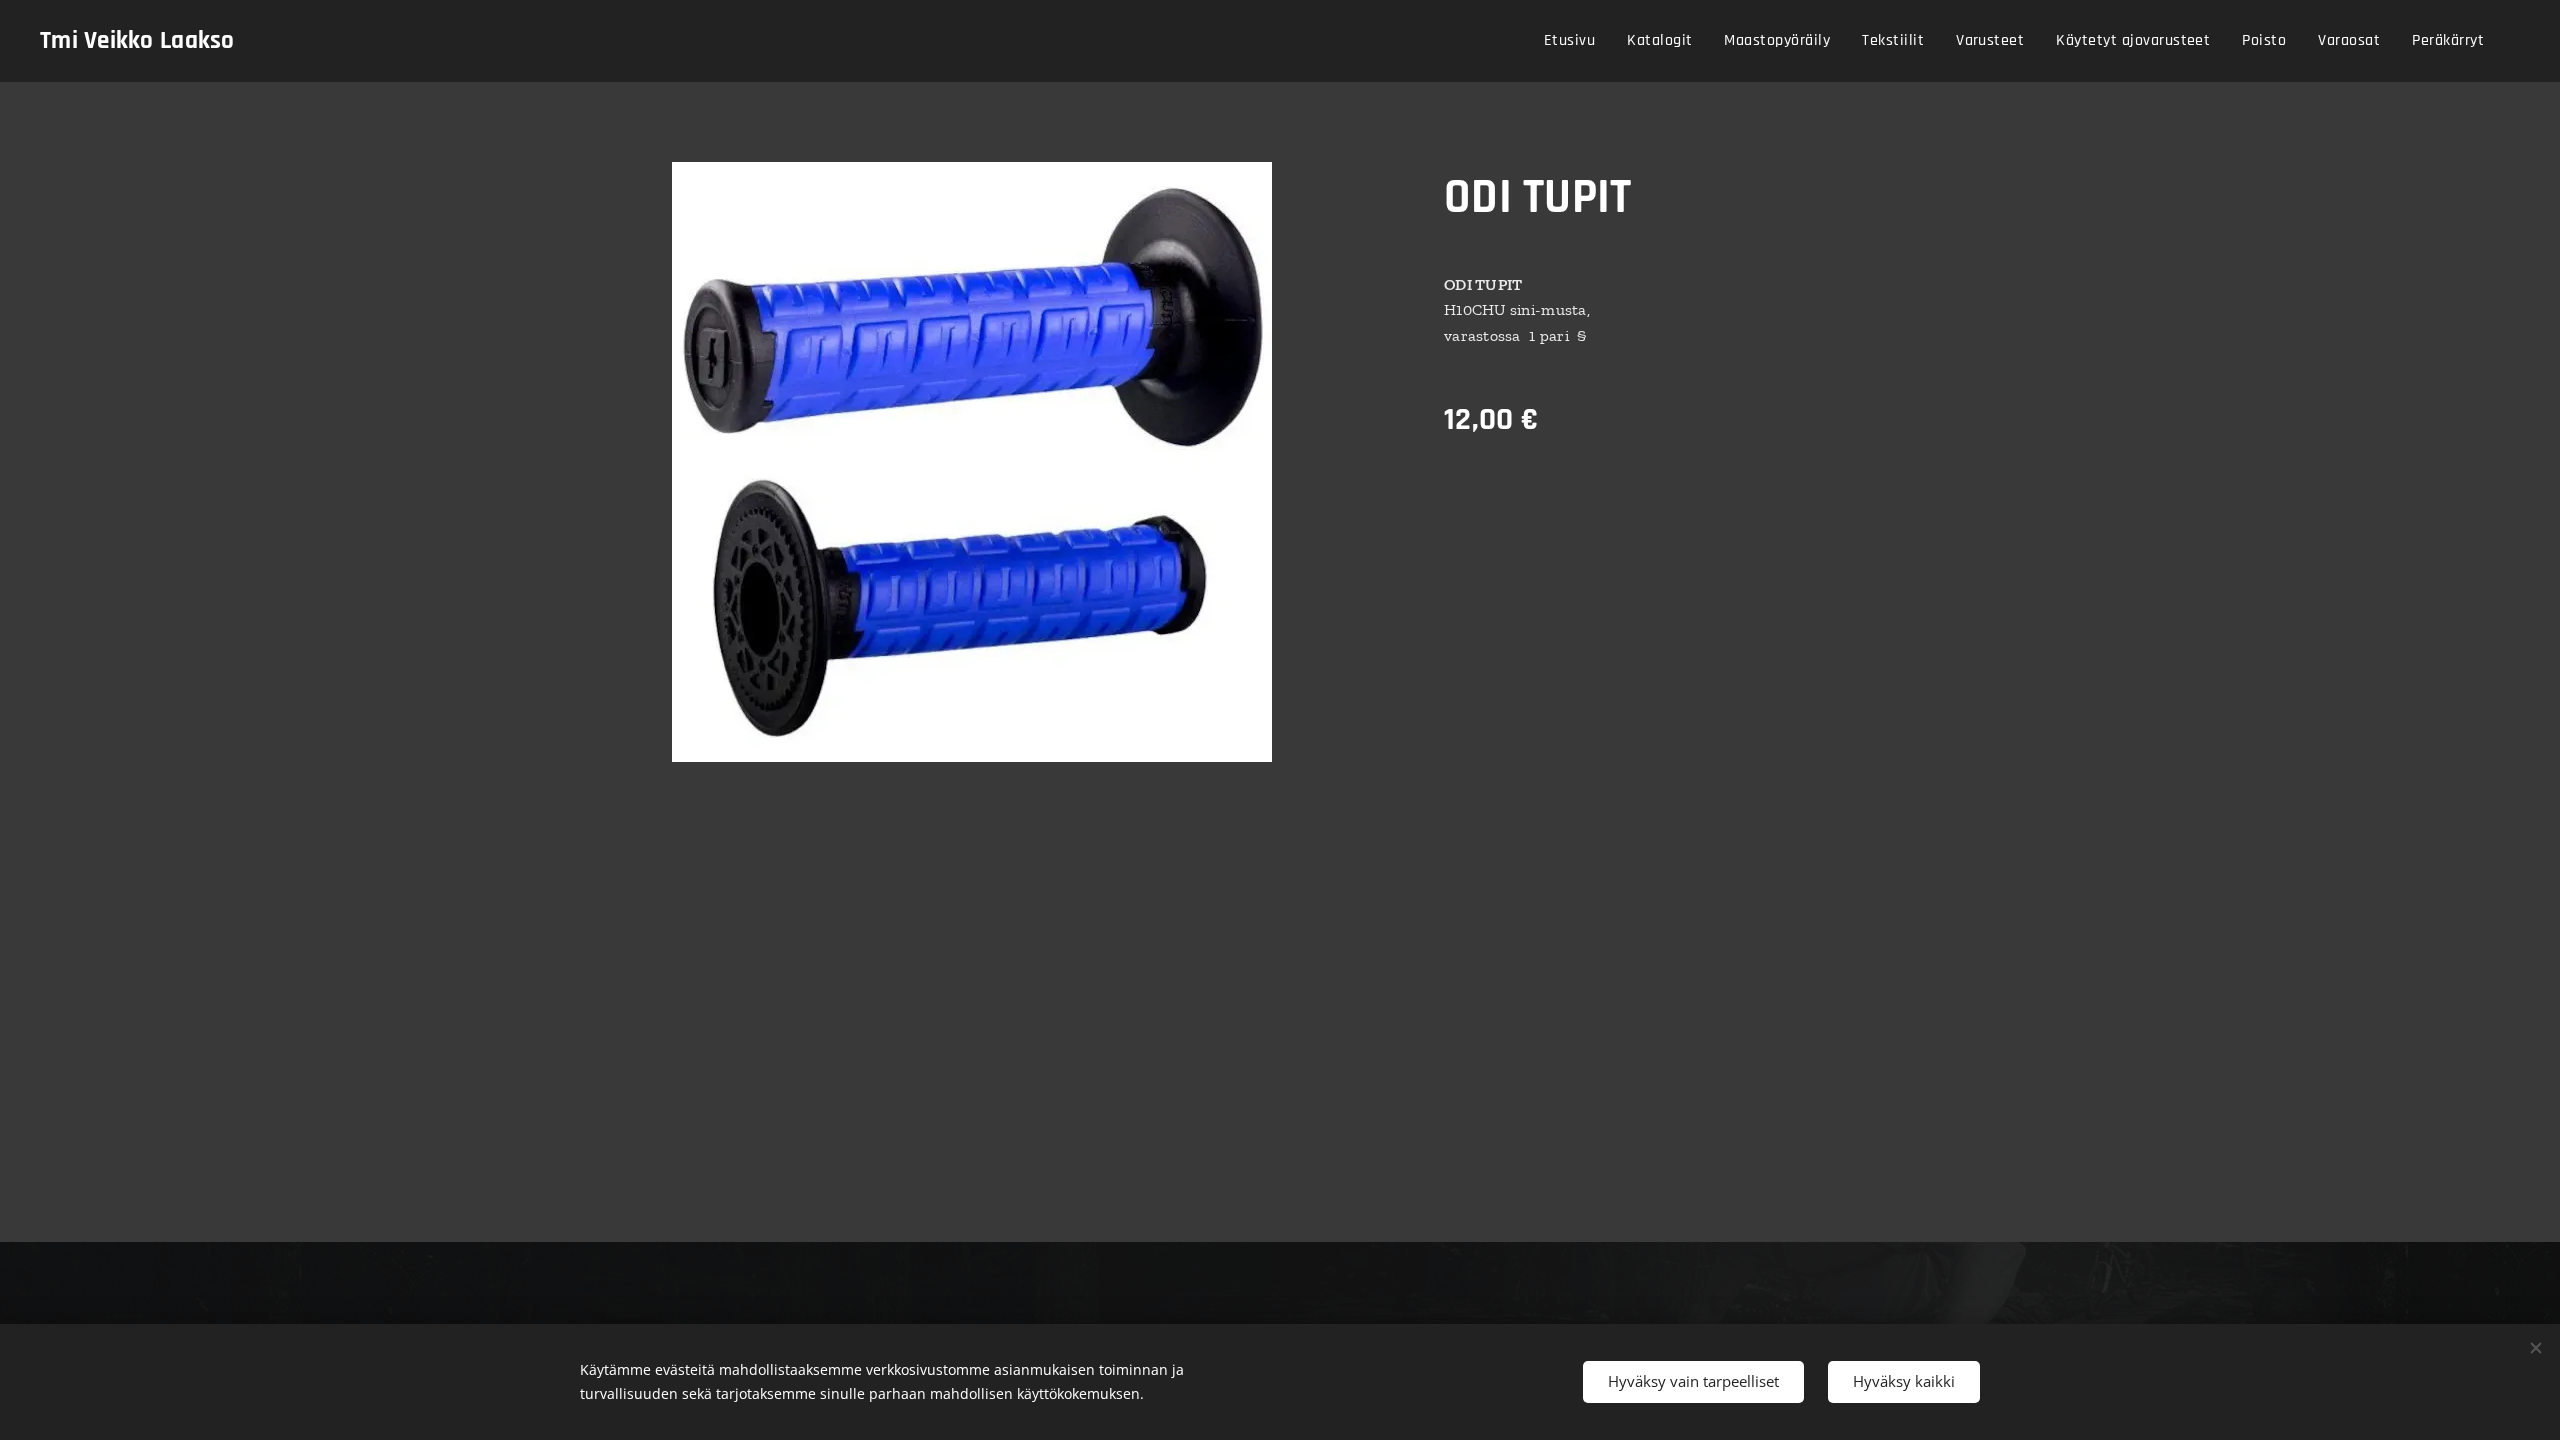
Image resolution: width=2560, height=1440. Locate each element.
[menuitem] (1575, 41)
